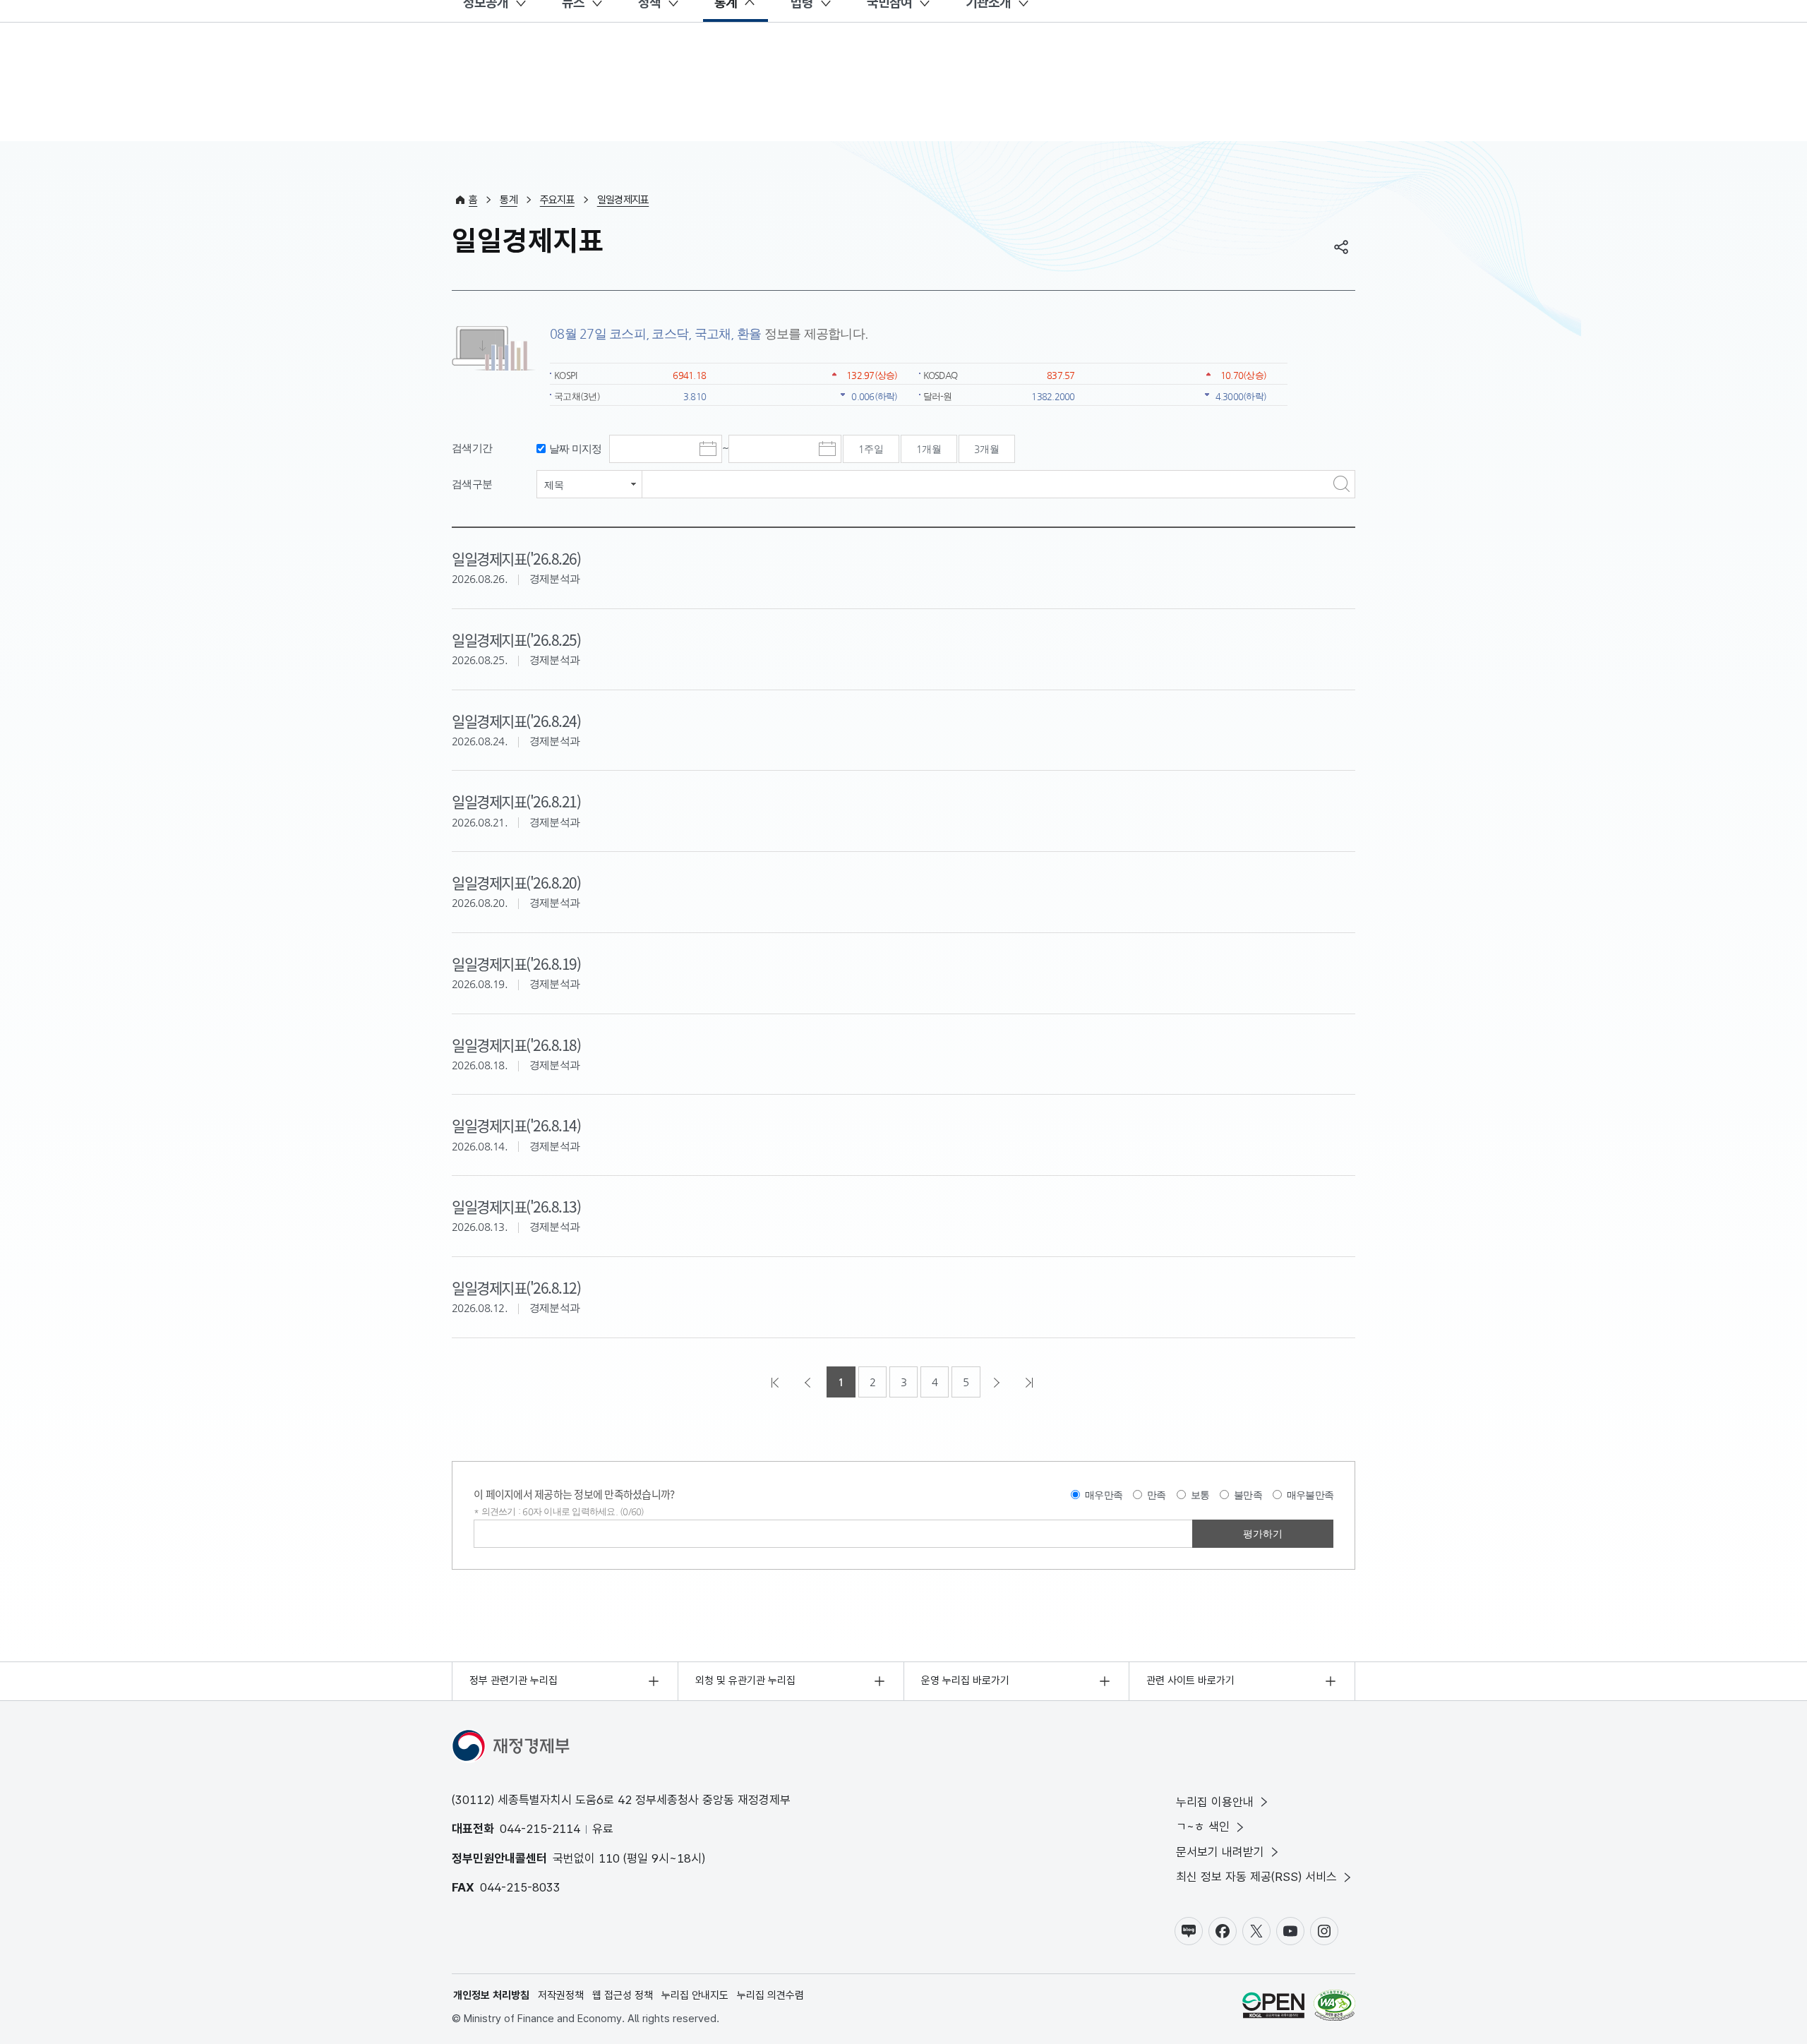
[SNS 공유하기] (1341, 247)
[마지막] (1031, 1382)
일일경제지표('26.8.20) (516, 882)
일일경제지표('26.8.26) (516, 558)
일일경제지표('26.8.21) (516, 801)
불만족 (1248, 1495)
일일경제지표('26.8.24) (516, 721)
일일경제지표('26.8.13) (516, 1206)
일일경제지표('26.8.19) (516, 963)
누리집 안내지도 (695, 1995)
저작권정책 (561, 1995)
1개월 (929, 449)
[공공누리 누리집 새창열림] (1273, 2008)
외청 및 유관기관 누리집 (745, 1681)
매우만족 (1104, 1495)
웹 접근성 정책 (623, 1995)
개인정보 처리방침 (491, 1995)
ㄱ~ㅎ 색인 (1203, 1827)
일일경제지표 (623, 200)
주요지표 (557, 200)
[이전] (809, 1382)
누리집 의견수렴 (770, 1995)
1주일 (871, 449)
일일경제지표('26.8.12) (516, 1287)
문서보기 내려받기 (1220, 1852)
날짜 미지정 (576, 449)
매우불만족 (1310, 1495)
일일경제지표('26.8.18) (516, 1045)
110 (609, 1858)
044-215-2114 (540, 1829)
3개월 (987, 449)
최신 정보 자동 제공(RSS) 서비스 (1256, 1877)
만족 (1157, 1495)
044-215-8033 (520, 1887)
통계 (509, 200)
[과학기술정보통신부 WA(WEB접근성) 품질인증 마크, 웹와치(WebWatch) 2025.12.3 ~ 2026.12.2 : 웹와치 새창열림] (1334, 2008)
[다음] (998, 1382)
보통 (1200, 1495)
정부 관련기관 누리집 (514, 1681)
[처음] (776, 1382)
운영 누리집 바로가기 (965, 1681)
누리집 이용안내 (1215, 1802)
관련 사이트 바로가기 (1190, 1681)
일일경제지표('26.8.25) (516, 639)
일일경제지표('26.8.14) (516, 1125)
